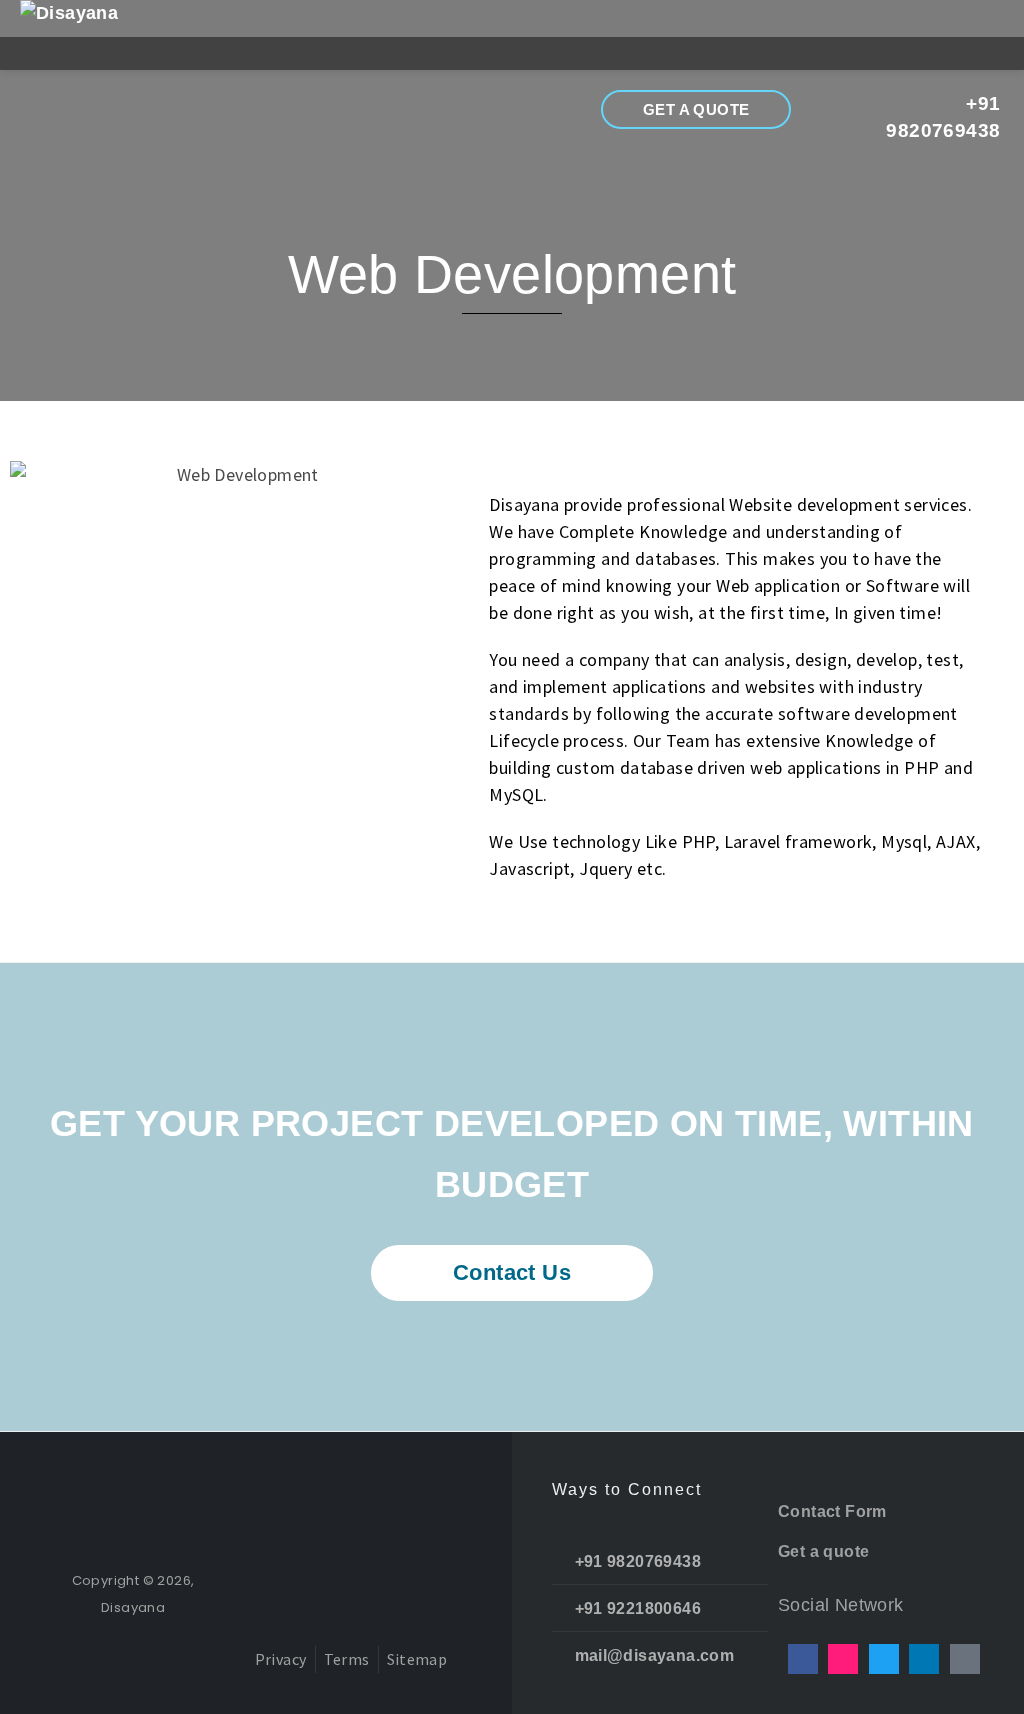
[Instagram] (843, 1659)
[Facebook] (803, 1659)
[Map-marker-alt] (965, 1659)
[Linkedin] (924, 1659)
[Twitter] (884, 1659)
